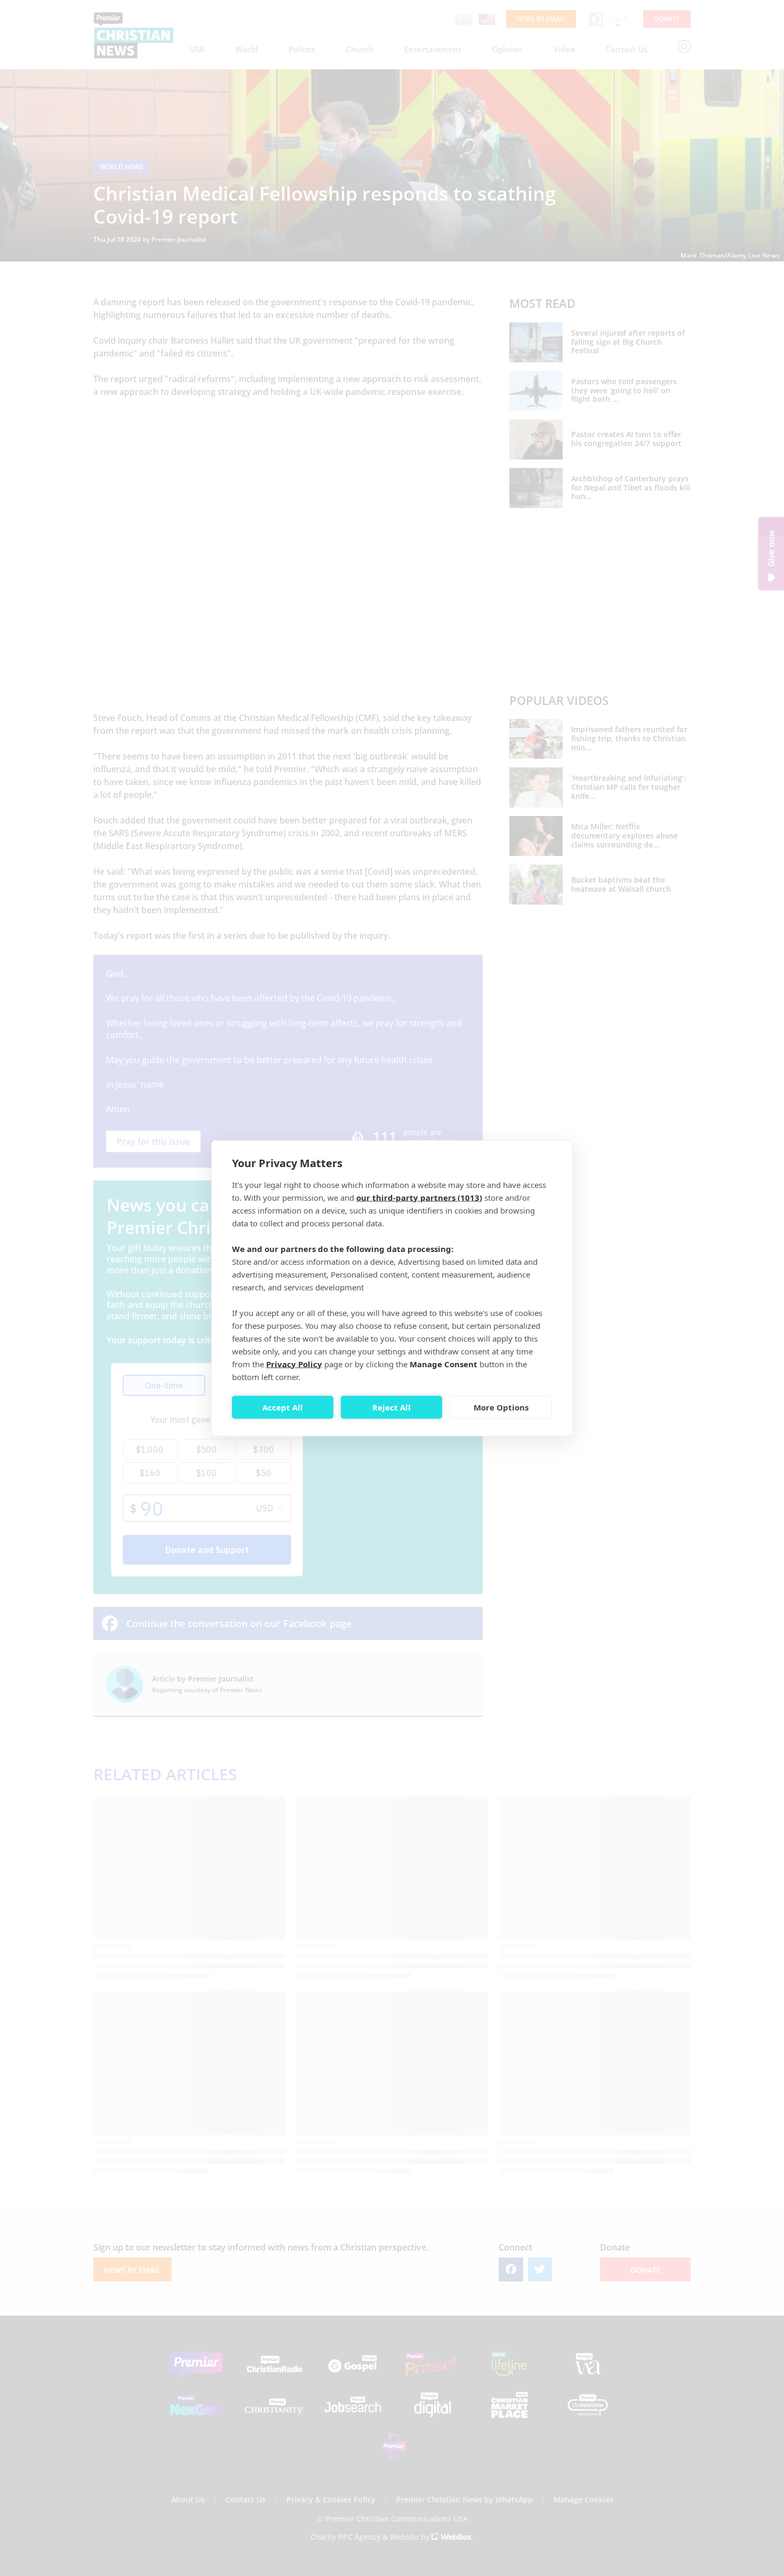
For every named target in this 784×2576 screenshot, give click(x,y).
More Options (501, 1407)
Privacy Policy (294, 1364)
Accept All (283, 1407)
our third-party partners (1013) (419, 1197)
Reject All (391, 1407)
